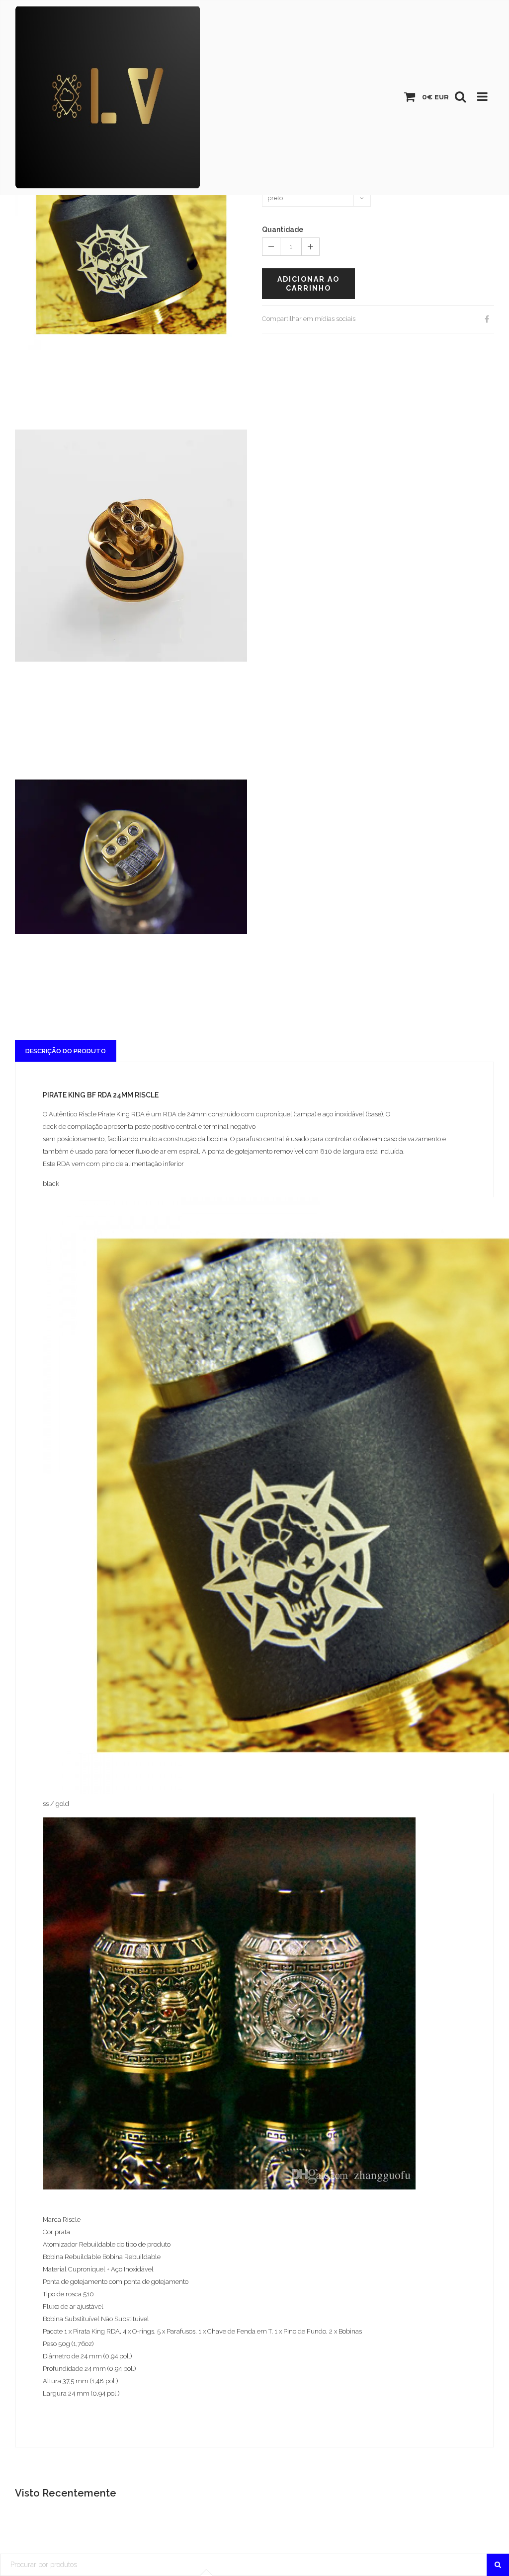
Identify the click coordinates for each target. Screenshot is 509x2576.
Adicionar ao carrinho (308, 284)
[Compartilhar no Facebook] (487, 319)
